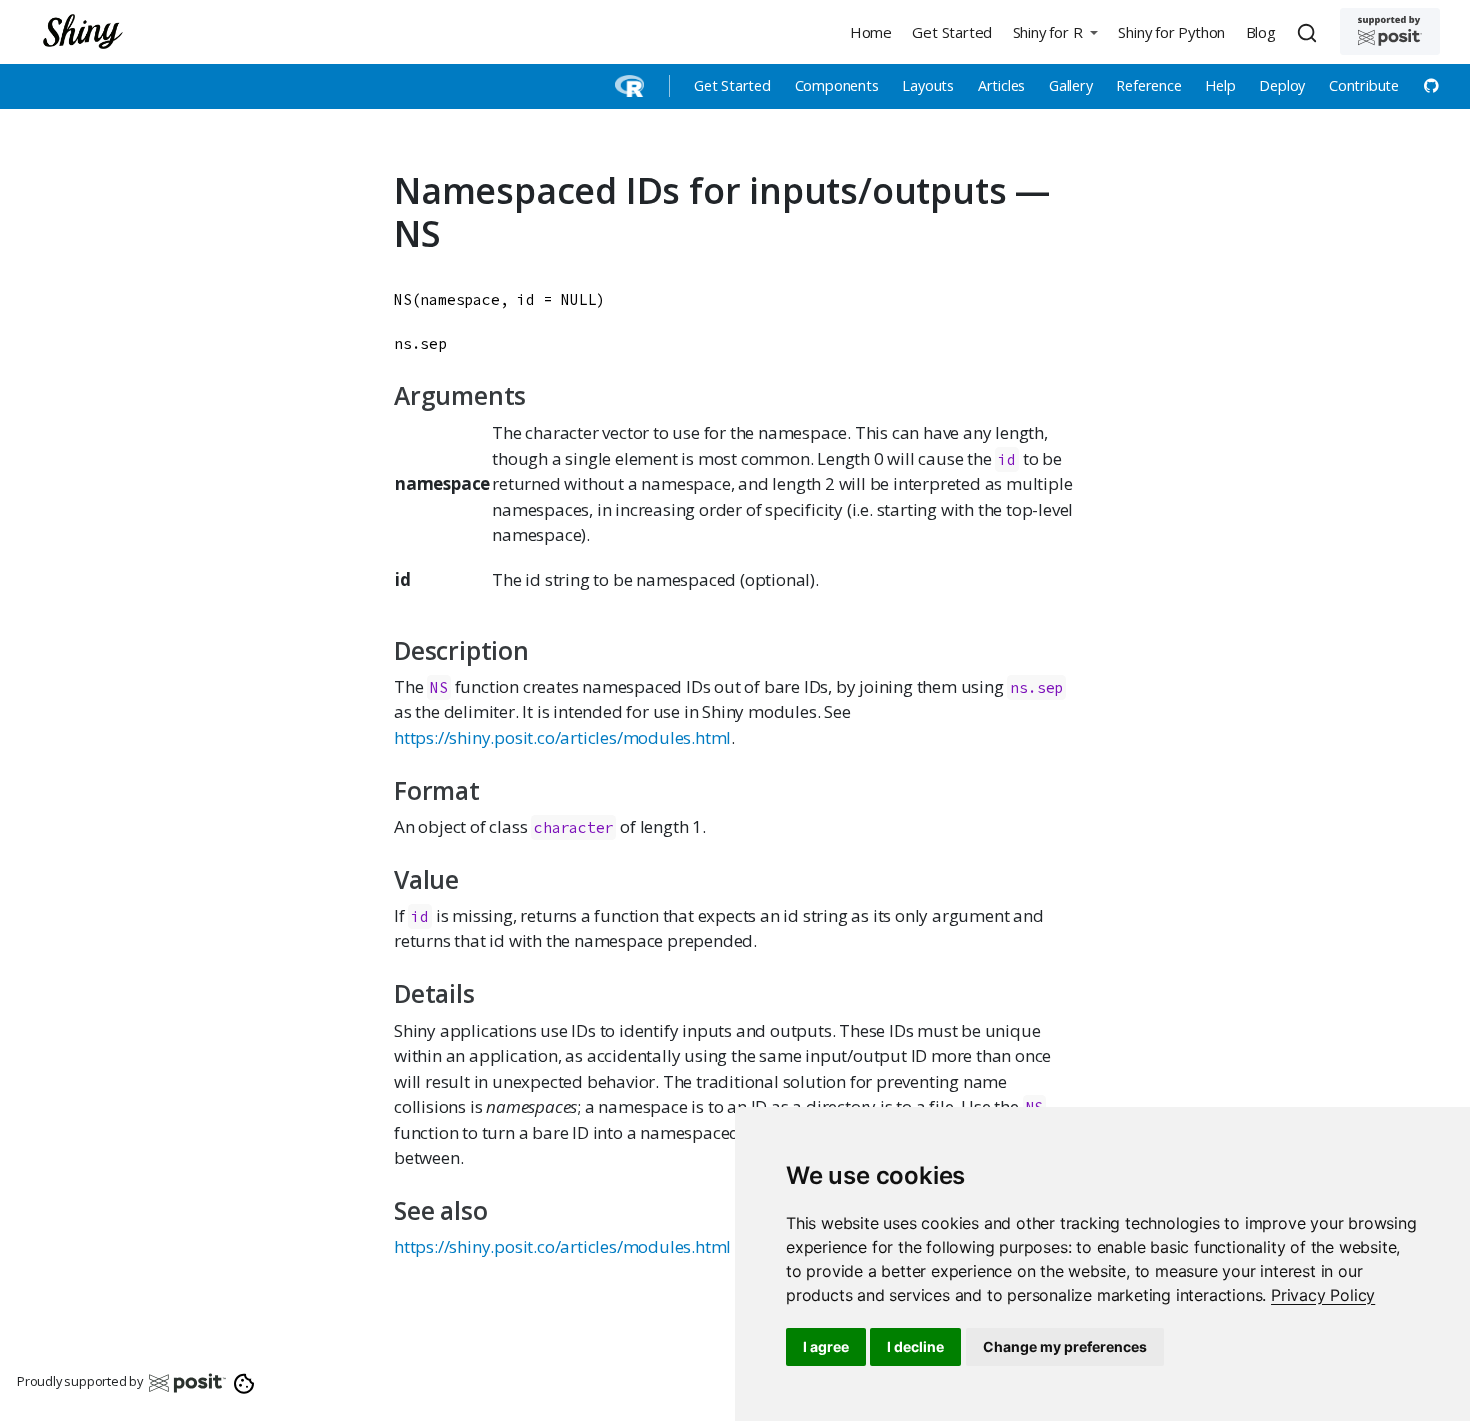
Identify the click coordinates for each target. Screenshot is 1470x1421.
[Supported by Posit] (1390, 31)
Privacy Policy (1323, 1295)
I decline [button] (915, 1346)
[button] (1055, 31)
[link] (1323, 1295)
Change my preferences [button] (1065, 1346)
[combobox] (1310, 32)
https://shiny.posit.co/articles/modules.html (562, 737)
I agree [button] (826, 1346)
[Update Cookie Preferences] (244, 1382)
